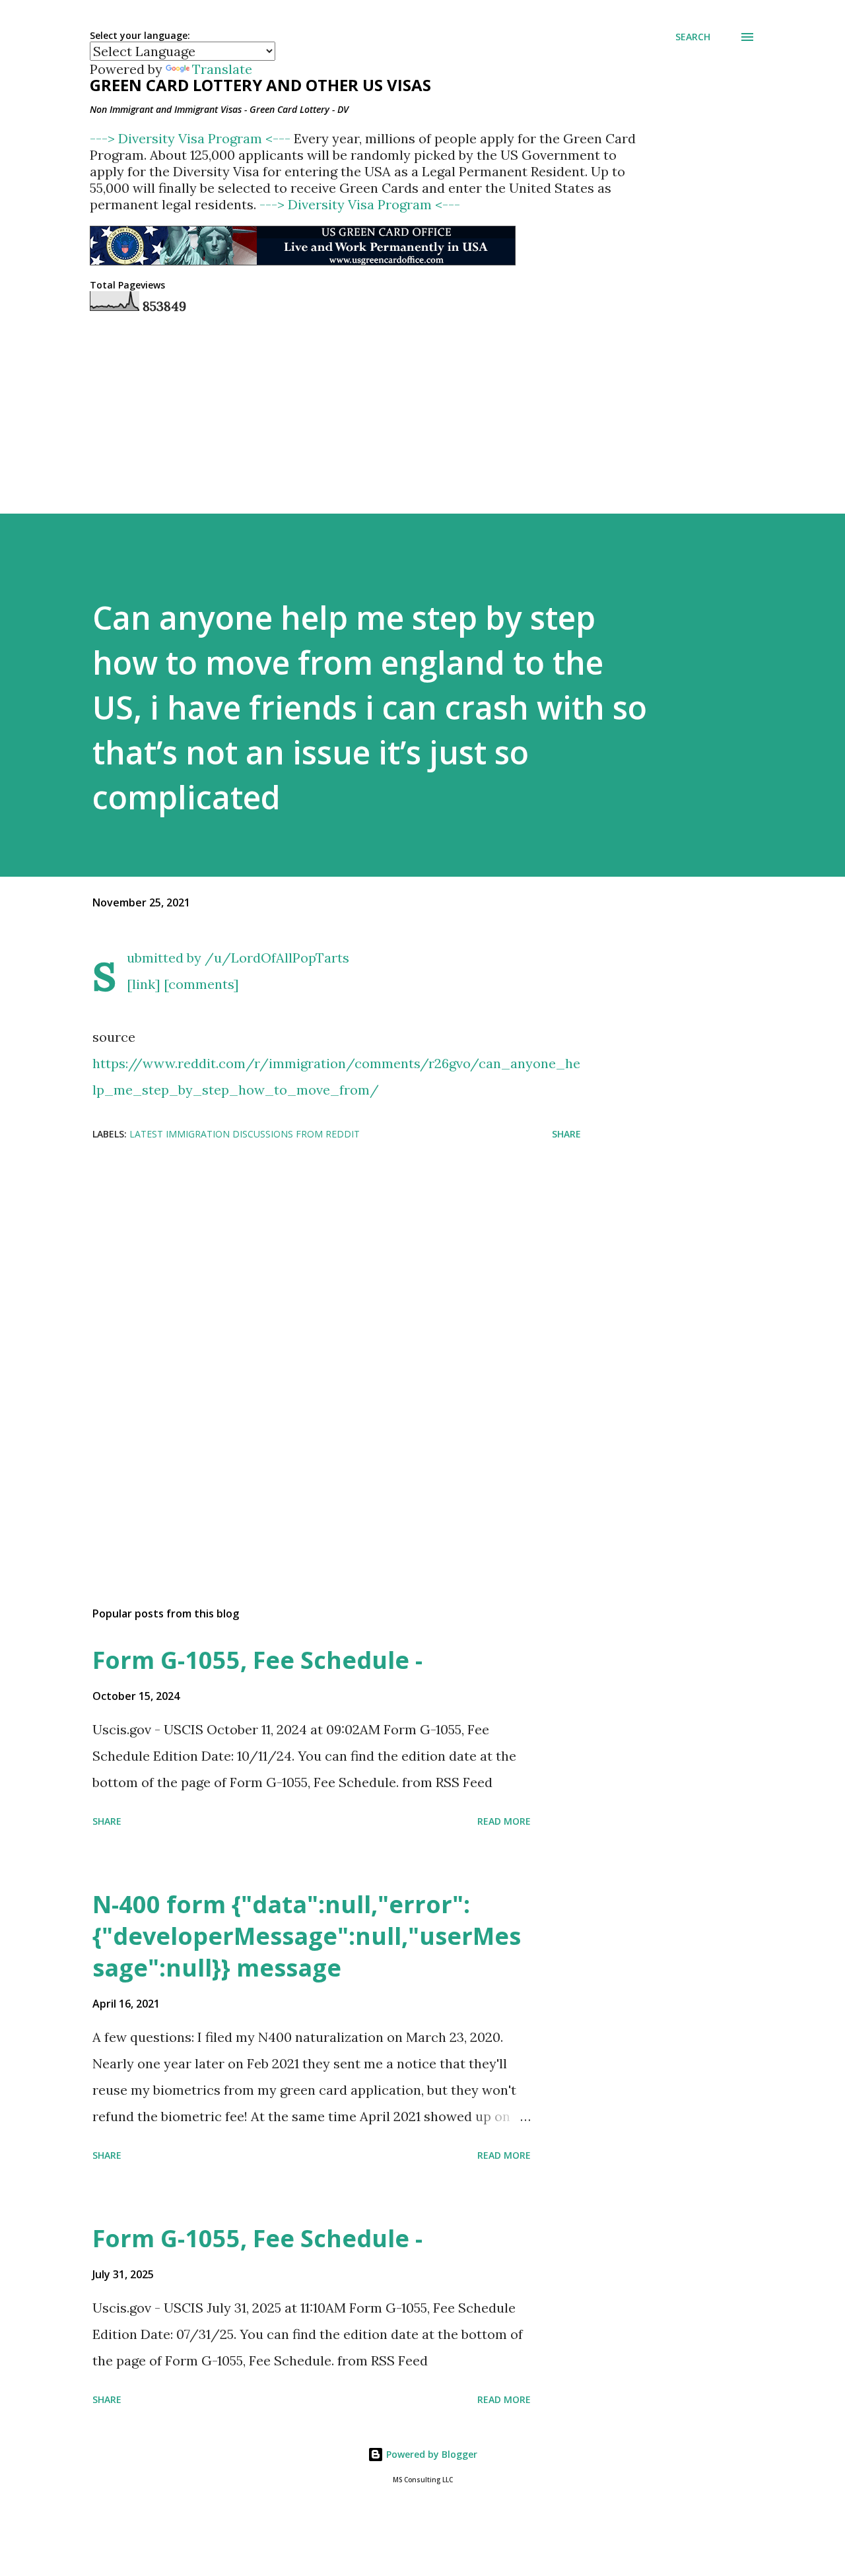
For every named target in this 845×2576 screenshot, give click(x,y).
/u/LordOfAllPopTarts (277, 958)
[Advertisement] (316, 1257)
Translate (222, 69)
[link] (144, 984)
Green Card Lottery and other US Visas (260, 85)
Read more (504, 1821)
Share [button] (566, 1134)
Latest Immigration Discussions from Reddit (245, 1134)
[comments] (201, 984)
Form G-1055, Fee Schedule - (257, 1660)
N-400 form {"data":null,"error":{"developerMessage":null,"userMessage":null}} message (307, 1936)
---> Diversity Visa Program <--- (192, 138)
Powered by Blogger (430, 2454)
